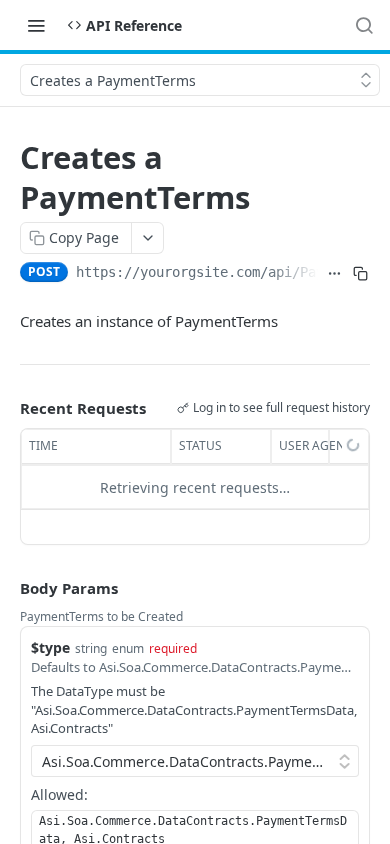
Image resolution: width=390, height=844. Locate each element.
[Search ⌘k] (364, 25)
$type (50, 647)
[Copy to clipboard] (361, 274)
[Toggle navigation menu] (36, 25)
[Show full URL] (335, 274)
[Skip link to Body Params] (6, 589)
